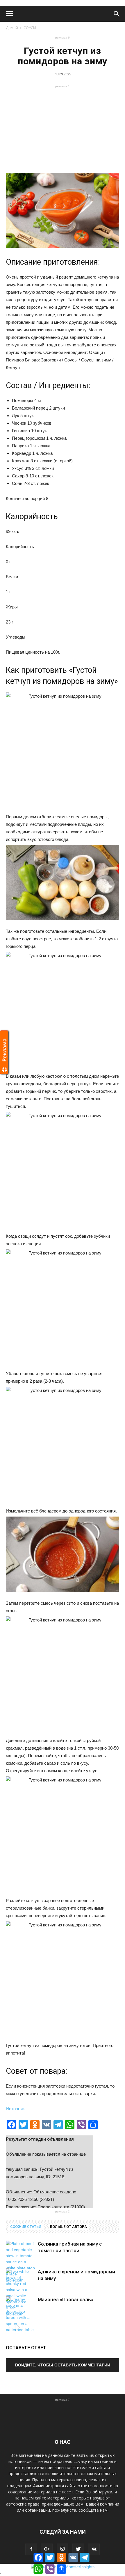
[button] (117, 14)
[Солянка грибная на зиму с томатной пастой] (20, 2262)
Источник (15, 2109)
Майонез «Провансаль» (66, 2299)
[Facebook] (31, 2549)
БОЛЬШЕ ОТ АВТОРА (68, 2227)
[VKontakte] (94, 2549)
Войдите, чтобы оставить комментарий (63, 2365)
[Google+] (47, 2549)
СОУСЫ (30, 28)
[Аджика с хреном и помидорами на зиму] (20, 2293)
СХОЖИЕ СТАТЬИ (26, 2227)
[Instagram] (63, 2549)
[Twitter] (78, 2549)
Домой (12, 28)
